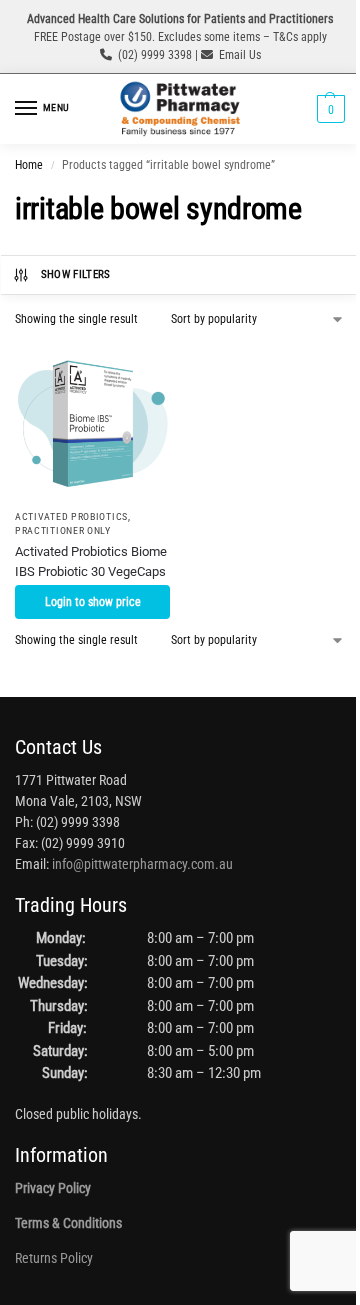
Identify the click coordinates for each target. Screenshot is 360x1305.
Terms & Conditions (68, 1223)
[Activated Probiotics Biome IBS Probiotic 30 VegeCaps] (92, 420)
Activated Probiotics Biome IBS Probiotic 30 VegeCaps (91, 561)
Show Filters (76, 274)
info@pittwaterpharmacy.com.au (142, 864)
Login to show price (93, 602)
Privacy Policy (53, 1188)
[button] (328, 109)
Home (29, 165)
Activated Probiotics (71, 516)
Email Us (240, 55)
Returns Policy (54, 1258)
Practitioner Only (63, 530)
